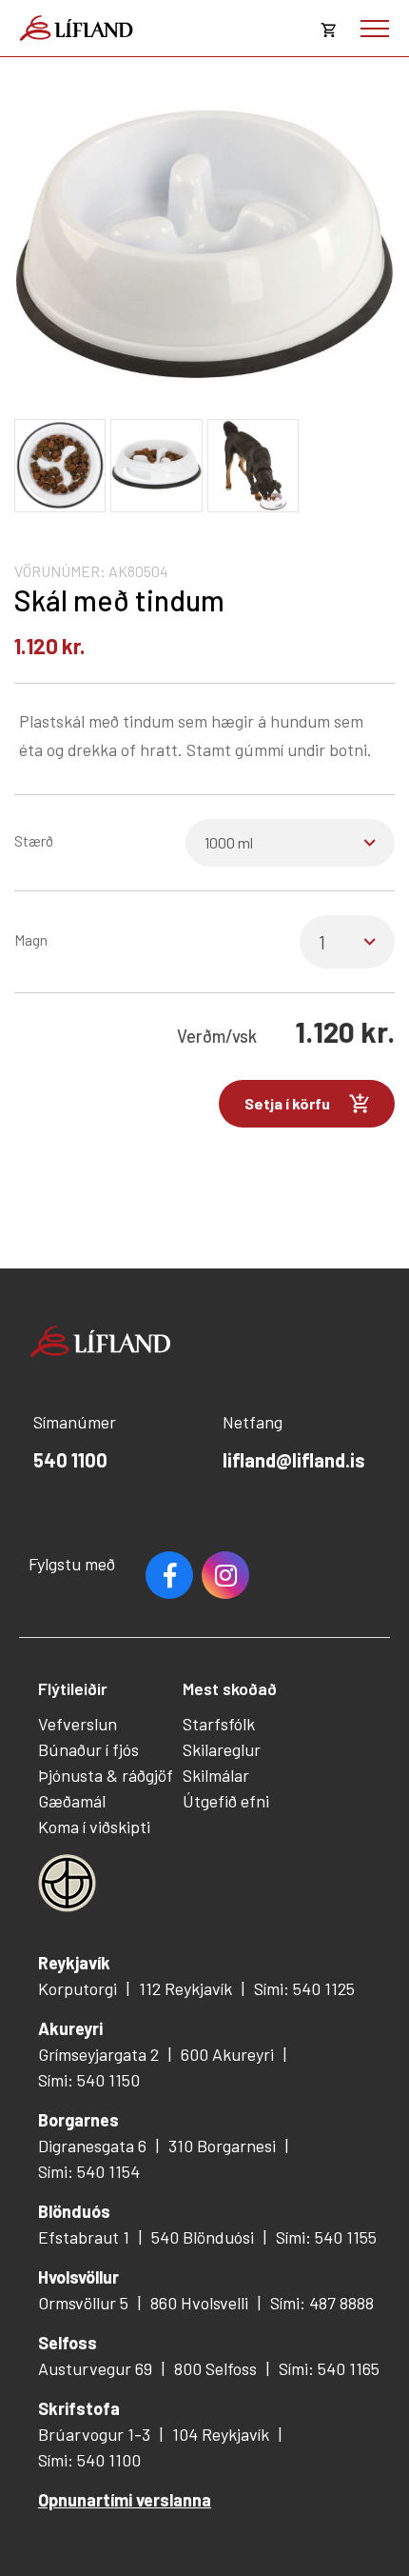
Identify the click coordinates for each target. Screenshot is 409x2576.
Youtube (225, 1575)
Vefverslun (78, 1724)
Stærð (34, 840)
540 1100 (70, 1460)
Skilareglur (222, 1749)
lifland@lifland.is (294, 1460)
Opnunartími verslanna (125, 2500)
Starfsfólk (219, 1724)
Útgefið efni (226, 1801)
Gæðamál (72, 1801)
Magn (31, 939)
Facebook (169, 1575)
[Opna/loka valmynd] (375, 29)
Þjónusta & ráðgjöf (106, 1775)
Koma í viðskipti (94, 1827)
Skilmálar (216, 1775)
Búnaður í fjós (88, 1749)
